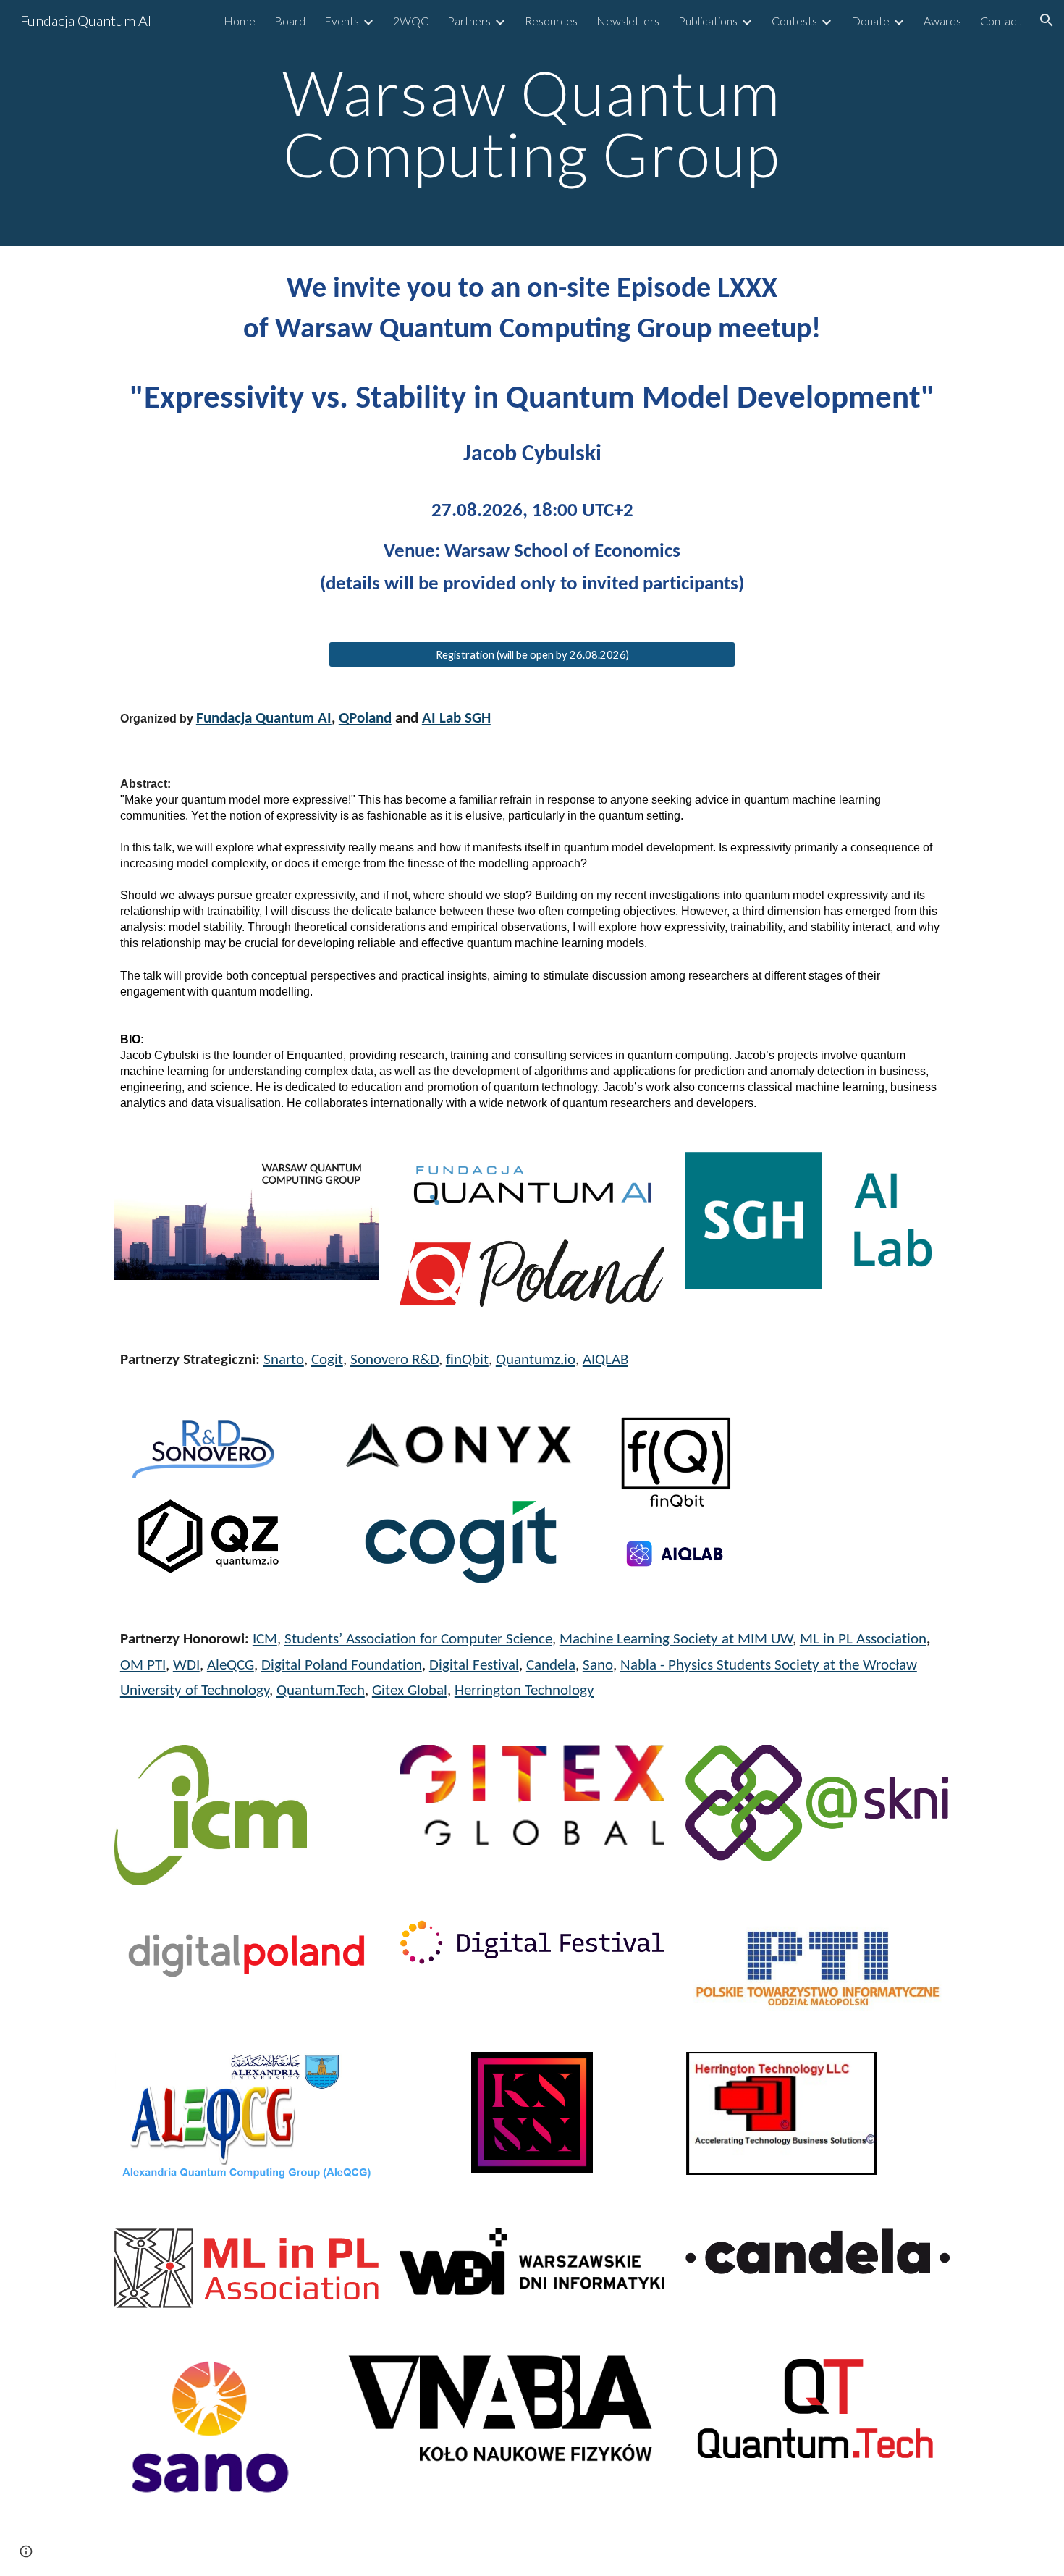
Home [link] (240, 21)
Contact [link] (1000, 21)
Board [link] (290, 21)
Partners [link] (469, 21)
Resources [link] (551, 21)
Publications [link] (708, 21)
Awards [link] (942, 21)
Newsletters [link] (628, 21)
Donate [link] (870, 21)
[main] (532, 123)
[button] (1047, 20)
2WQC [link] (411, 21)
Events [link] (342, 21)
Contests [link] (794, 21)
